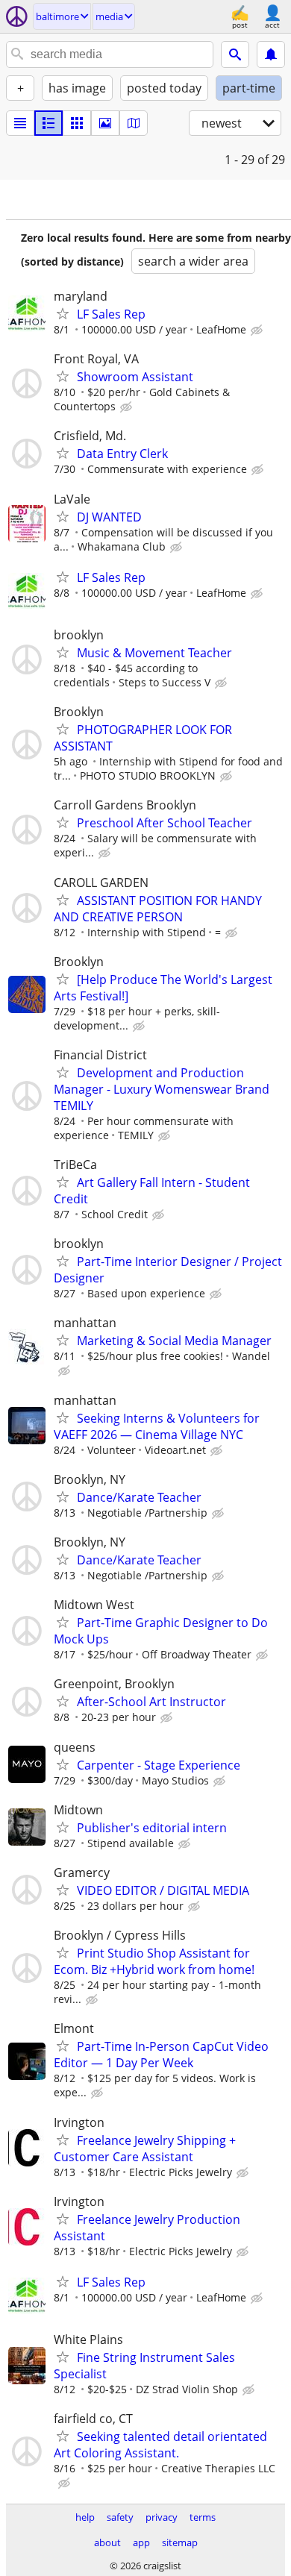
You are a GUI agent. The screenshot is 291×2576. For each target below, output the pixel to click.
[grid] (77, 123)
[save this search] (271, 54)
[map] (134, 123)
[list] (20, 123)
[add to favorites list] (63, 313)
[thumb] (48, 123)
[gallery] (105, 123)
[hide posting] (258, 330)
